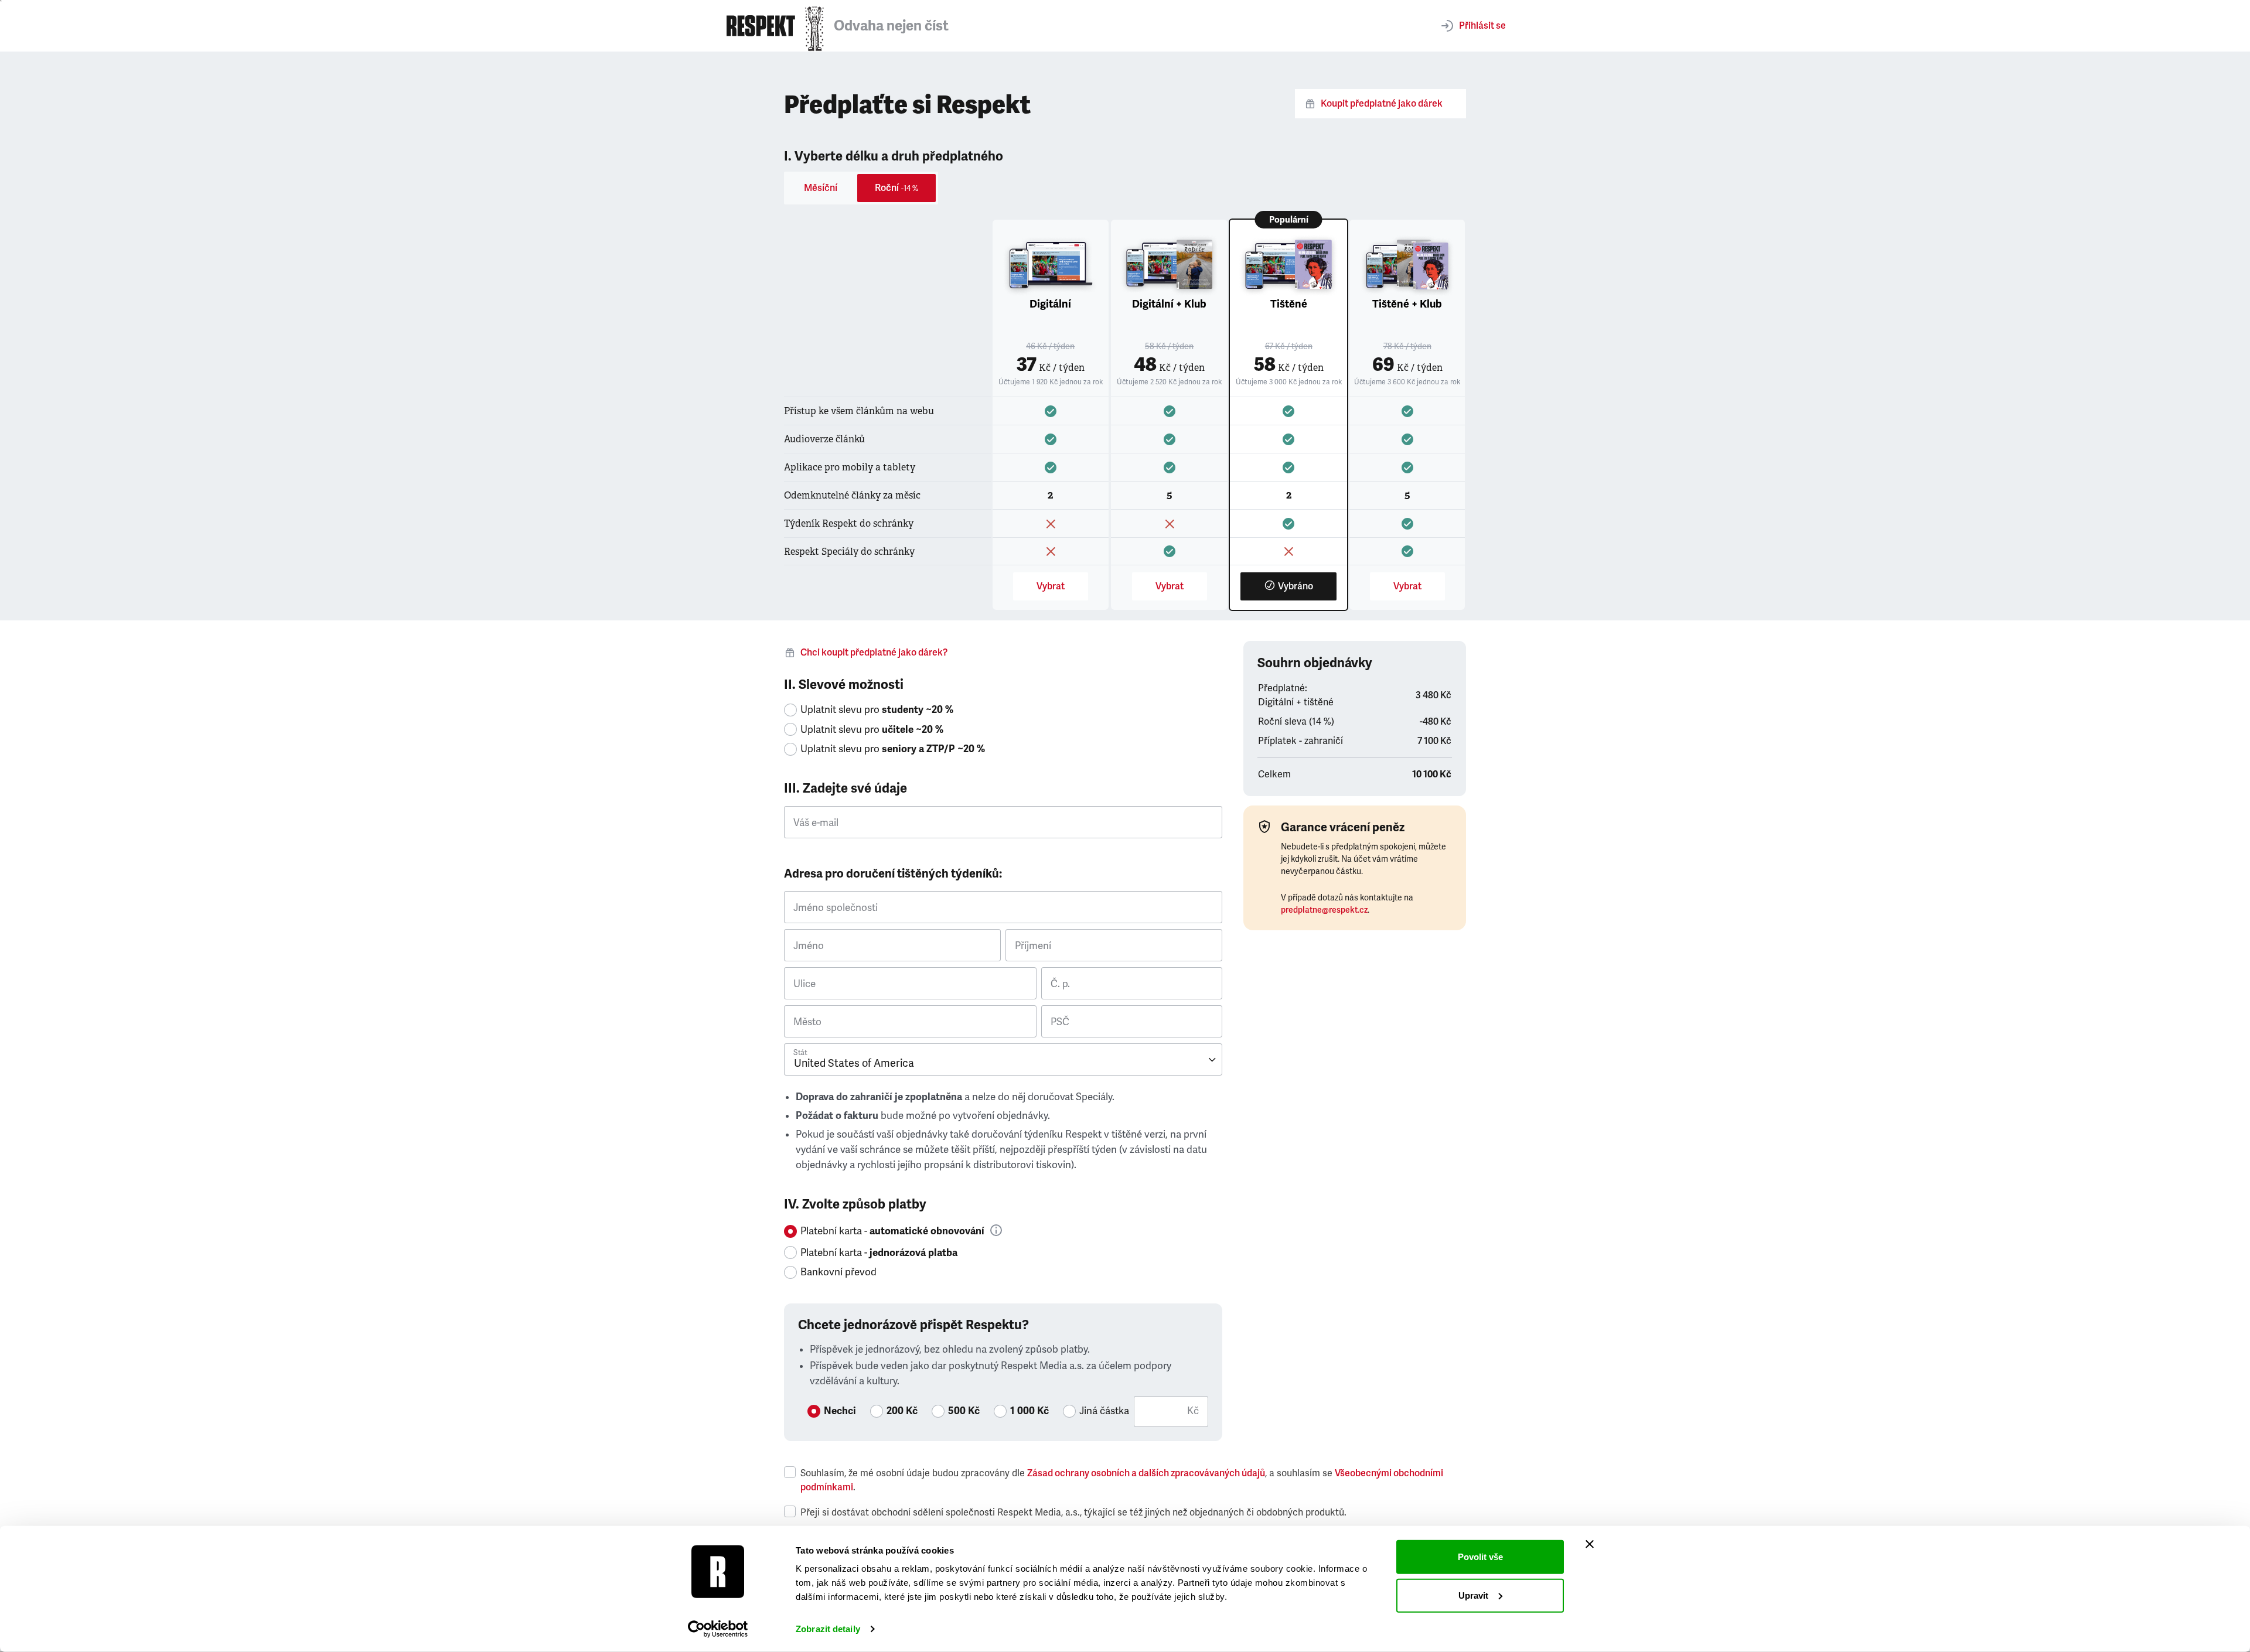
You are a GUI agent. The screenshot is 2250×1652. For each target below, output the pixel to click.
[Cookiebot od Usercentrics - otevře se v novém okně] (718, 1629)
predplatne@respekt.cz (1324, 910)
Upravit (1473, 1595)
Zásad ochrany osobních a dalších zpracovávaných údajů (1146, 1473)
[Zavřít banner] (1590, 1544)
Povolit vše (1480, 1557)
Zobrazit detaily (828, 1629)
